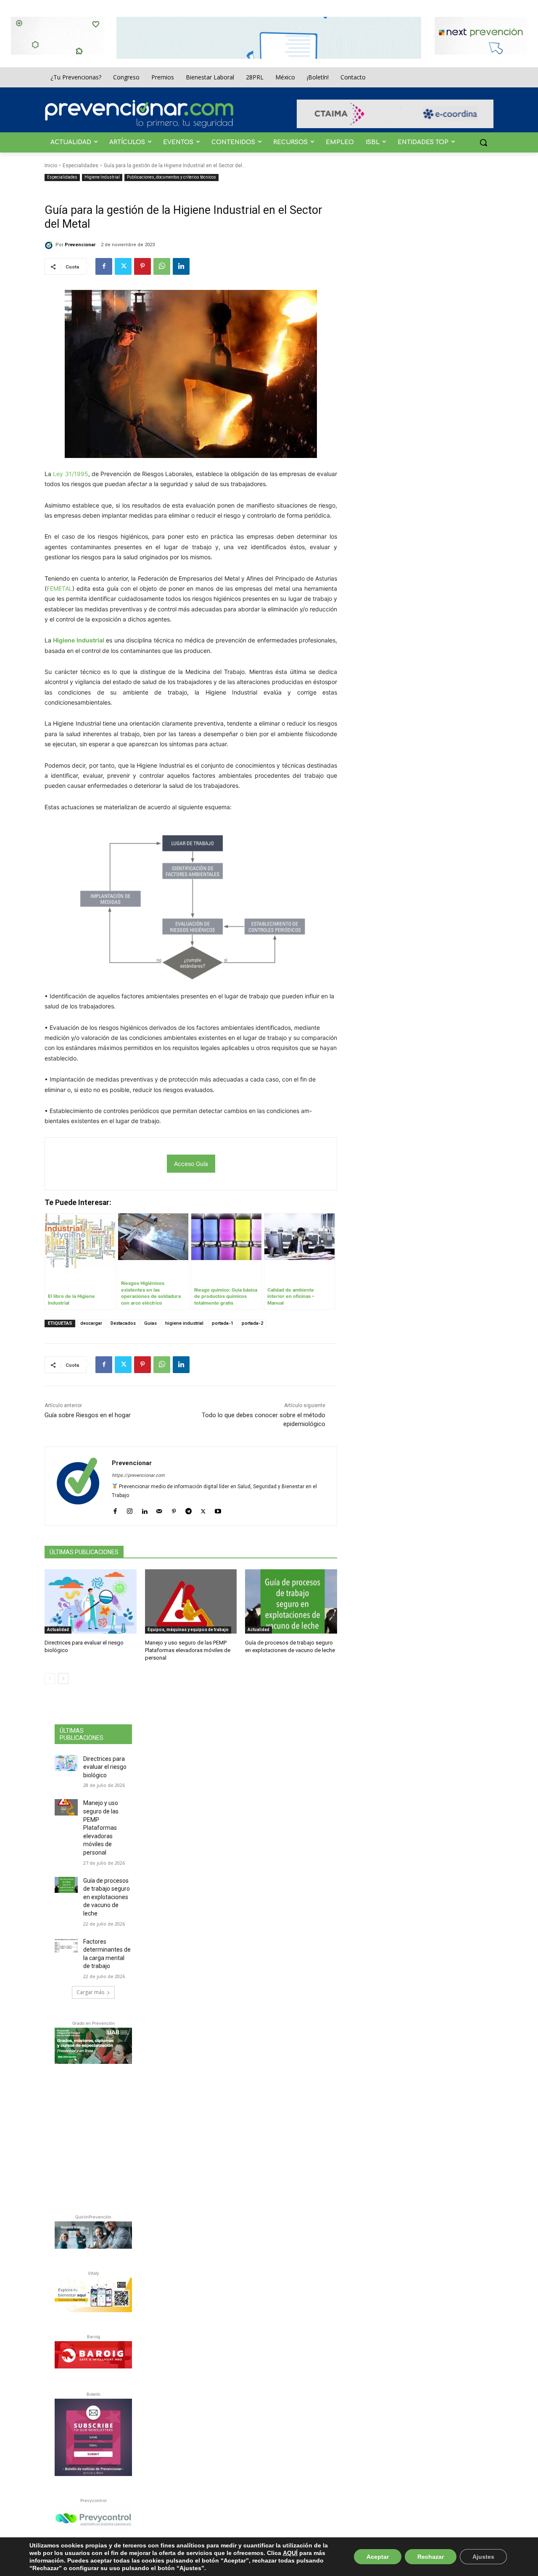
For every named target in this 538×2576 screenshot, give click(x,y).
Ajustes (483, 2557)
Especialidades (80, 166)
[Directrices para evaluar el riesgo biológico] (91, 1601)
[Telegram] (189, 1509)
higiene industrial (184, 1323)
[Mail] (159, 1509)
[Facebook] (104, 266)
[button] (483, 142)
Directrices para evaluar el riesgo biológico (105, 1767)
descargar (91, 1323)
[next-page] (63, 1679)
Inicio (51, 166)
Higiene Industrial (102, 177)
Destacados (123, 1323)
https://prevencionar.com (138, 1475)
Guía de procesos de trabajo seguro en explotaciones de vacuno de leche (107, 1897)
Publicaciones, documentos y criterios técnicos (171, 177)
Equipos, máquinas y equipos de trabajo (188, 1630)
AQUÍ (290, 2553)
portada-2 (252, 1323)
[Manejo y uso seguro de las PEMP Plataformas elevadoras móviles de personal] (191, 1601)
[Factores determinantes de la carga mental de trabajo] (66, 1946)
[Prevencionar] (139, 114)
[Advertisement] (118, 2137)
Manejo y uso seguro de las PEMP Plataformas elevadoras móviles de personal (188, 1650)
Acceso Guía (191, 1164)
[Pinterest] (142, 266)
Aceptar (378, 2557)
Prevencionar (80, 245)
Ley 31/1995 (70, 474)
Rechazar (431, 2557)
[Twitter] (123, 266)
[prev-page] (50, 1679)
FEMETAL (59, 588)
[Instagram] (130, 1509)
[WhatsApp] (162, 266)
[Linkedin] (181, 266)
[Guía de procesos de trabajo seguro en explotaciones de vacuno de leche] (291, 1601)
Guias (150, 1323)
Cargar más (90, 1992)
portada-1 (223, 1323)
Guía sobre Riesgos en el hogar (88, 1415)
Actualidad (58, 1630)
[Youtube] (218, 1509)
